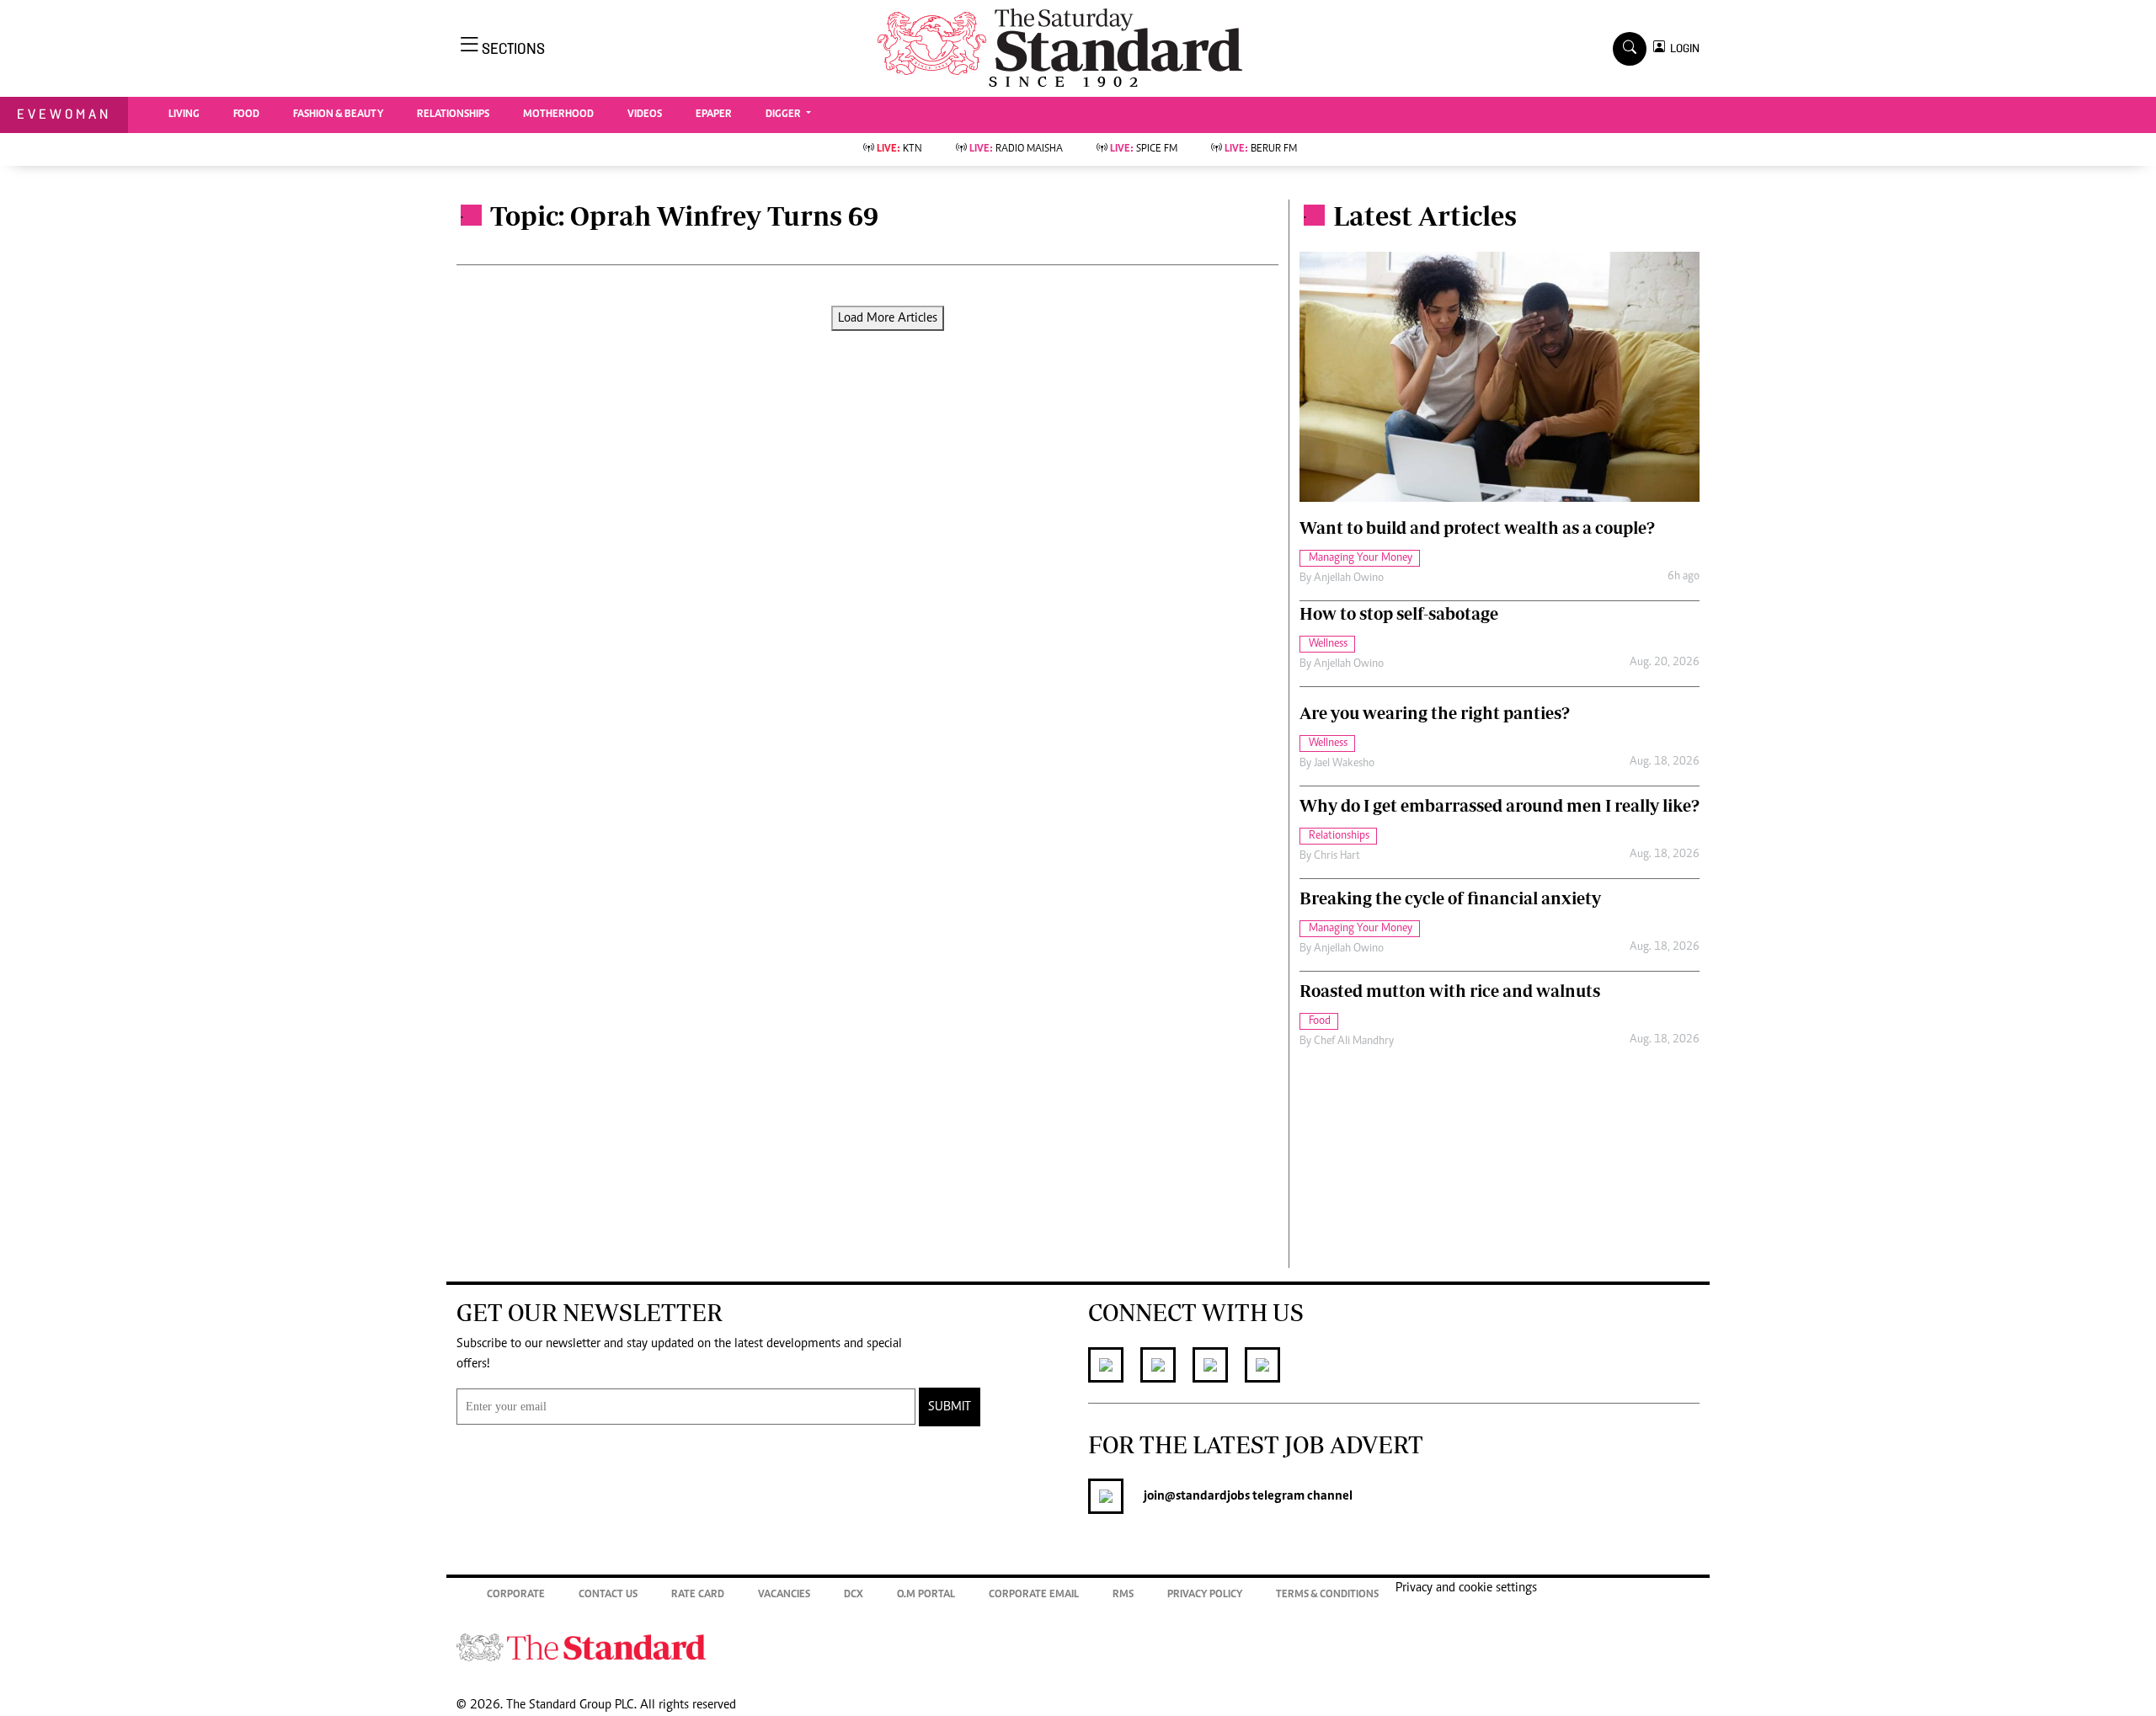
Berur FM (1261, 149)
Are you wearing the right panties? (1435, 713)
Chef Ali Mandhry (1354, 1042)
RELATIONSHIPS (453, 115)
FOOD (246, 115)
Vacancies (784, 1595)
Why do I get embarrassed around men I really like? (1500, 805)
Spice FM (1144, 149)
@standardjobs (1207, 1496)
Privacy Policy (1205, 1595)
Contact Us (608, 1595)
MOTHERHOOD (558, 115)
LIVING (184, 115)
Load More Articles (888, 318)
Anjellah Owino (1349, 578)
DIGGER (784, 115)
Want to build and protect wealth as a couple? (1477, 528)
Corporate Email (1034, 1595)
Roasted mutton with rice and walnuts (1450, 991)
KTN (899, 149)
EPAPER (714, 115)
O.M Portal (926, 1595)
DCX (854, 1595)
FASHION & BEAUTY (338, 115)
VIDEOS (645, 115)
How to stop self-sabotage (1399, 613)
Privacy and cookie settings (1466, 1588)
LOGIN (1682, 48)
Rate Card (698, 1595)
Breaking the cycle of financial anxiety (1450, 898)
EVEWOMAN (64, 114)
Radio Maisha (1016, 149)
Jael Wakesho (1344, 764)
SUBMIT (950, 1407)
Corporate (516, 1595)
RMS (1123, 1595)
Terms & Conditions (1327, 1595)
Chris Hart (1337, 856)
